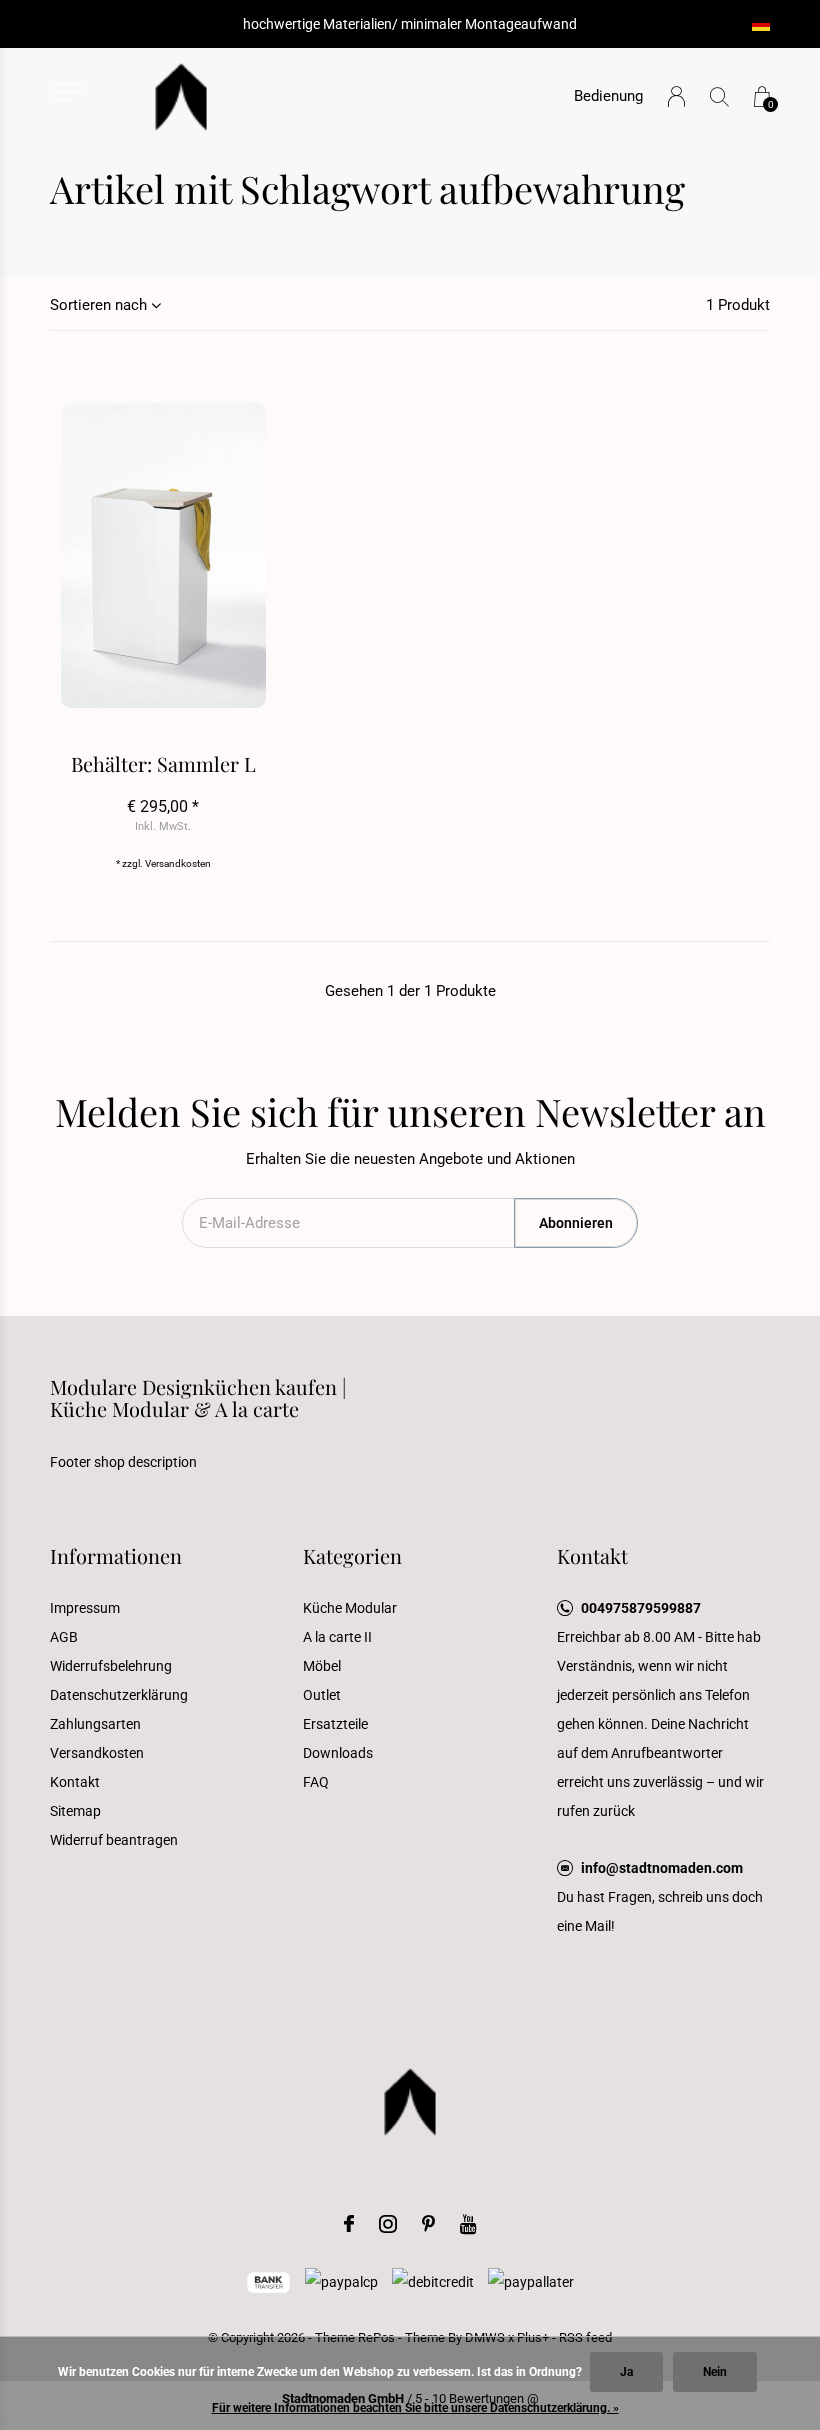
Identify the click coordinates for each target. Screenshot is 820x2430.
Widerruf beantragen (114, 1840)
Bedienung (608, 96)
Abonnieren (576, 1223)
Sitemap (75, 1811)
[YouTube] (468, 2224)
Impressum (85, 1608)
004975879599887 (641, 1608)
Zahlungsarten (95, 1724)
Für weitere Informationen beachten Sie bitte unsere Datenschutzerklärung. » (415, 2408)
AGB (64, 1637)
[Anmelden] (676, 96)
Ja (626, 2372)
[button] (66, 92)
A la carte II (337, 1637)
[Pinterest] (428, 2224)
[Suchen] (719, 96)
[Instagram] (388, 2224)
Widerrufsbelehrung (111, 1666)
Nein (715, 2372)
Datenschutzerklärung (119, 1695)
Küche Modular (350, 1608)
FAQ (316, 1782)
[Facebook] (349, 2224)
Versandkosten (178, 863)
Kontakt (75, 1782)
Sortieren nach (98, 305)
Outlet (322, 1695)
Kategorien (352, 1555)
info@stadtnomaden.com (662, 1868)
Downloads (338, 1753)
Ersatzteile (335, 1724)
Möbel (322, 1666)
